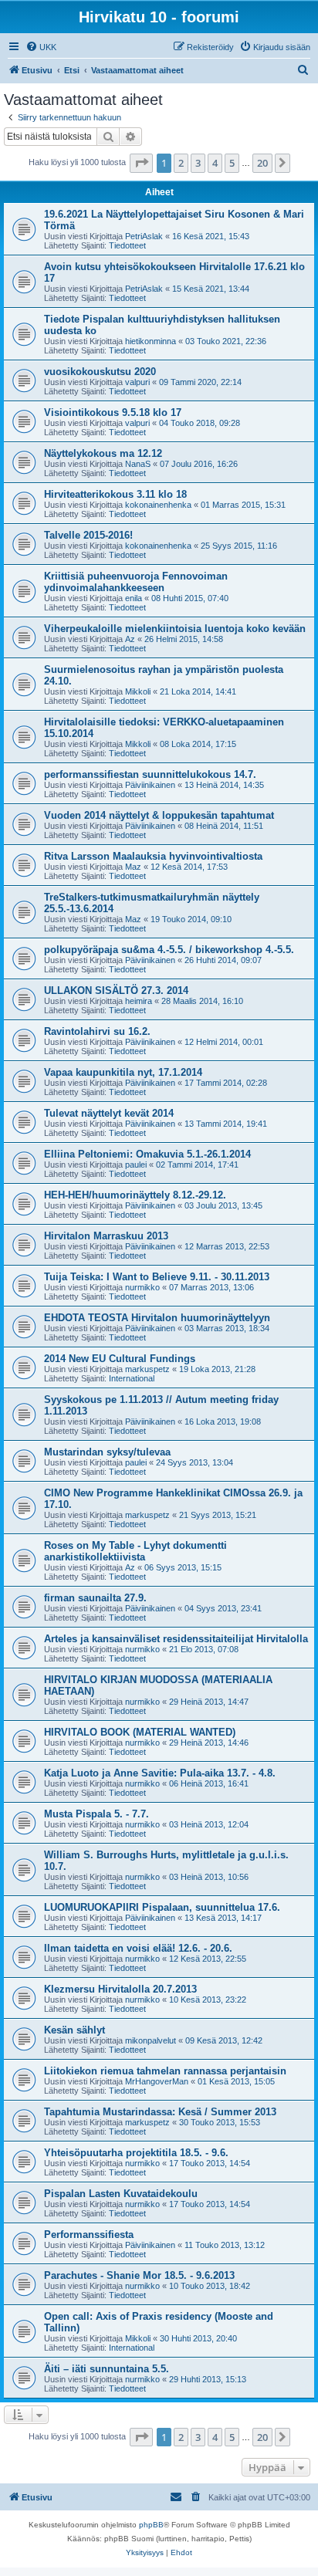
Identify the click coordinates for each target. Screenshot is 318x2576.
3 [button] (198, 163)
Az (130, 639)
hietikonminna (151, 341)
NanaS (138, 464)
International (132, 1378)
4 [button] (215, 163)
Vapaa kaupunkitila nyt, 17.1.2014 (123, 1072)
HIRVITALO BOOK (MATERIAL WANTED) (140, 1732)
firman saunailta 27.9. (95, 1598)
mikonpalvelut (151, 2040)
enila (134, 598)
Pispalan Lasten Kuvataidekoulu (121, 2194)
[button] (141, 163)
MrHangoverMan (157, 2081)
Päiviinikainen (150, 785)
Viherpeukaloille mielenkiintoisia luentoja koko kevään (175, 629)
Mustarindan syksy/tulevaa (107, 1452)
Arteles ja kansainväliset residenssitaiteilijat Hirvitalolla (176, 1639)
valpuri (137, 382)
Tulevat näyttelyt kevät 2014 (109, 1113)
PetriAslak (144, 236)
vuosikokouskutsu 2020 (100, 372)
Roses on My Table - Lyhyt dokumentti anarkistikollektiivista (135, 1551)
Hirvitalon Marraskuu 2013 (106, 1236)
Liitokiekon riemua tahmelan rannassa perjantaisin (165, 2071)
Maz (133, 867)
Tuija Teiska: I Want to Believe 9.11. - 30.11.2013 (157, 1277)
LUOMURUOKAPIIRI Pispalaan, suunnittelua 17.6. (162, 1907)
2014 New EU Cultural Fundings (120, 1359)
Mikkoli (138, 691)
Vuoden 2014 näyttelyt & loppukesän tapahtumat (159, 815)
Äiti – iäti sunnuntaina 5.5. (107, 2369)
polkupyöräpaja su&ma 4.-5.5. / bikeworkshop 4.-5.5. (169, 950)
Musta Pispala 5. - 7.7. (96, 1814)
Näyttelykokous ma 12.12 (103, 453)
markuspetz (147, 1369)
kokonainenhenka (158, 505)
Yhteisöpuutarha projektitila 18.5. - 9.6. (136, 2153)
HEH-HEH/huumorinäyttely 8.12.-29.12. (135, 1195)
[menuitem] (41, 47)
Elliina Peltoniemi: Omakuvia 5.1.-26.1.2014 (147, 1154)
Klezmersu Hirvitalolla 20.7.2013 (120, 1989)
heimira (139, 1001)
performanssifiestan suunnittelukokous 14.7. (150, 774)
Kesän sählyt (74, 2030)
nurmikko (142, 1287)
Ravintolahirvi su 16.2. (97, 1031)
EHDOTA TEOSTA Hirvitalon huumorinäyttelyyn (157, 1318)
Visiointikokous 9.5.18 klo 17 (113, 412)
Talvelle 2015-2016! (88, 535)
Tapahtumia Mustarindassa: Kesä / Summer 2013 (160, 2112)
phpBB (151, 2525)
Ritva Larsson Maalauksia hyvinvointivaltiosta (153, 856)
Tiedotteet (127, 245)
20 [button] (262, 163)
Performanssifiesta (89, 2235)
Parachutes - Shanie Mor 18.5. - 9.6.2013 (139, 2275)
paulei (136, 1165)
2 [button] (181, 163)
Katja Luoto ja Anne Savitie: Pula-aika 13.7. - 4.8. (160, 1773)
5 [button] (232, 163)
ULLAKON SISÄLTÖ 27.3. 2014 (116, 991)
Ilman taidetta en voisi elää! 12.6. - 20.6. (138, 1948)
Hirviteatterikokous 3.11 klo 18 (115, 494)
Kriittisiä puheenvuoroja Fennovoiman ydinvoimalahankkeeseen (136, 582)
